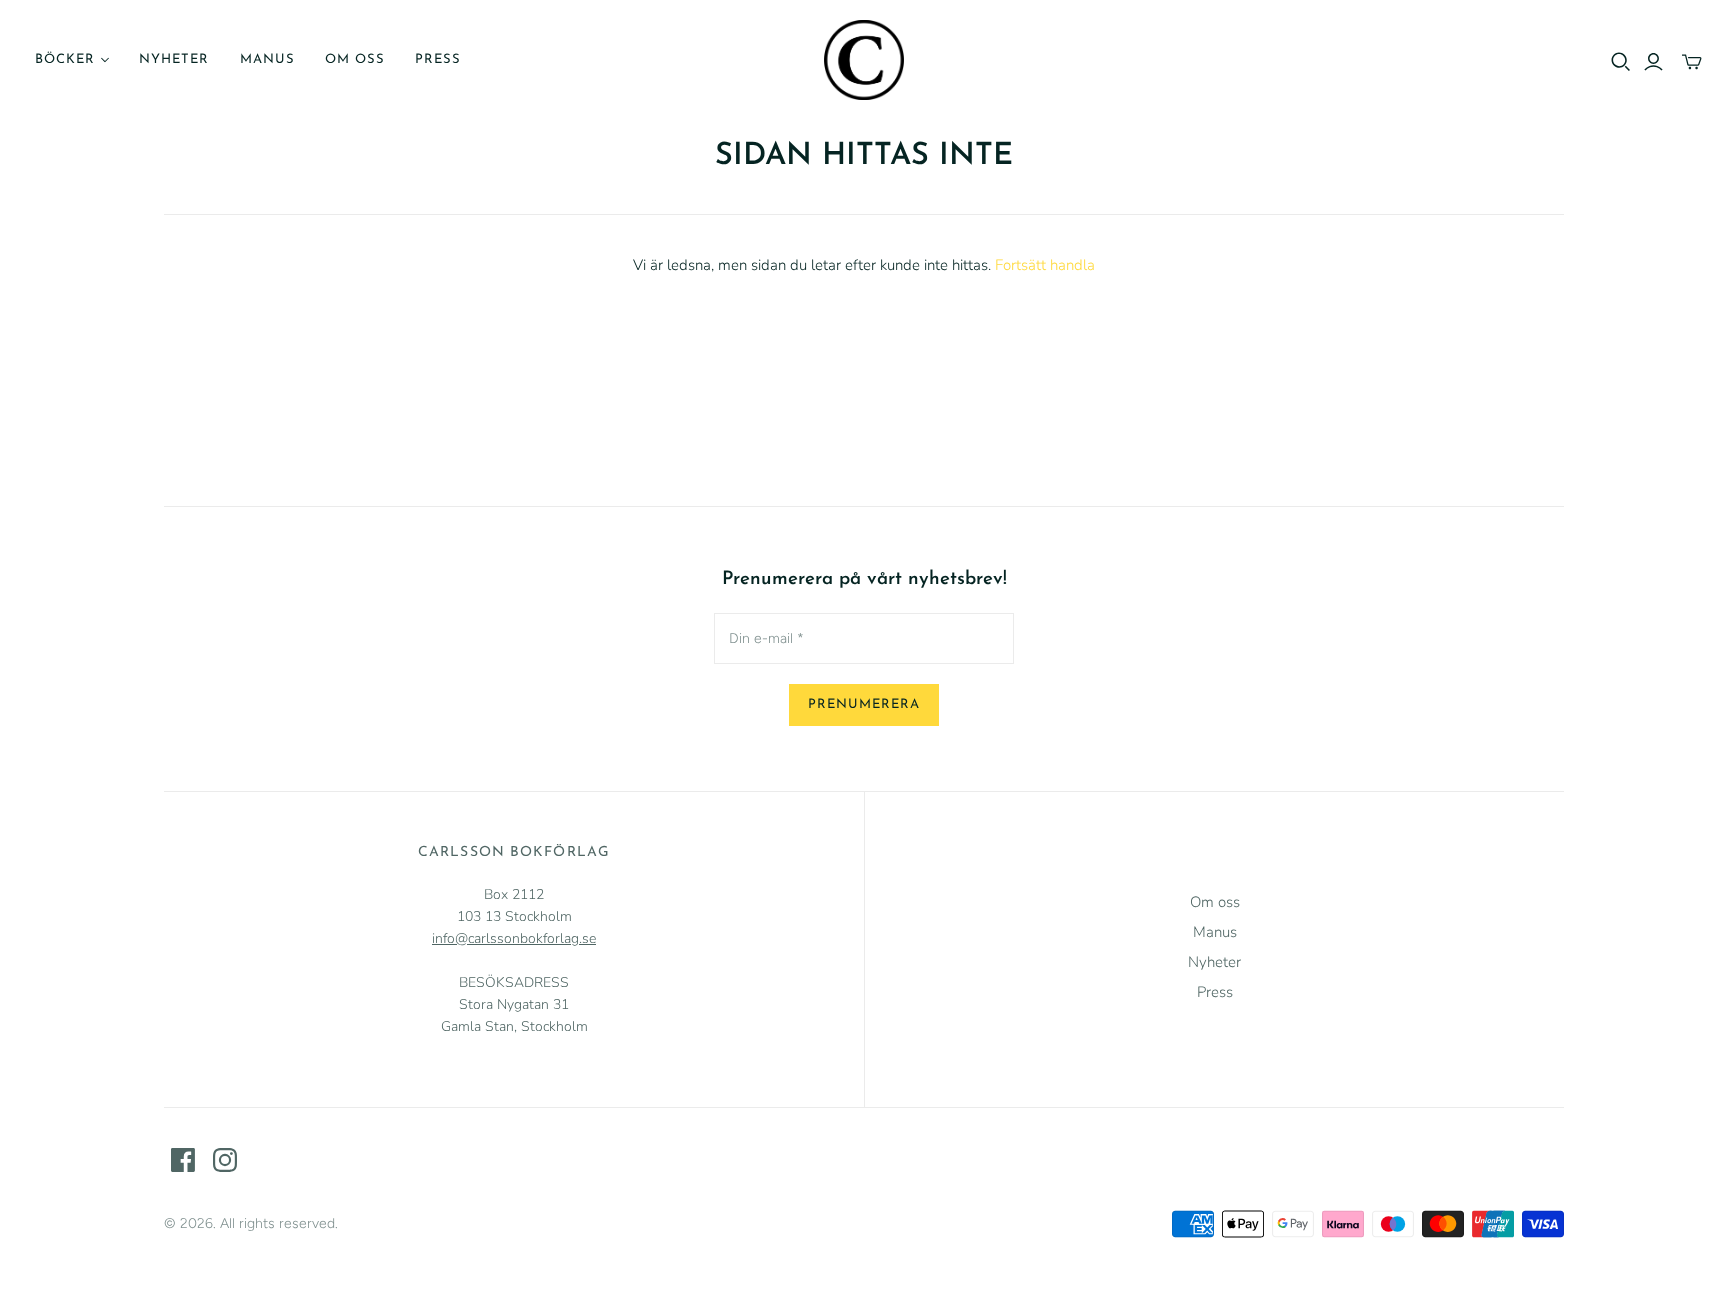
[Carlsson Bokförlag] (864, 60)
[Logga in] (1653, 62)
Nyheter (174, 59)
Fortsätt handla (1045, 265)
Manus (267, 59)
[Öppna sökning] (1621, 62)
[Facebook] (183, 1160)
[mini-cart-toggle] (1692, 62)
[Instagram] (225, 1160)
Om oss (355, 59)
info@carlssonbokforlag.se (514, 938)
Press (438, 59)
